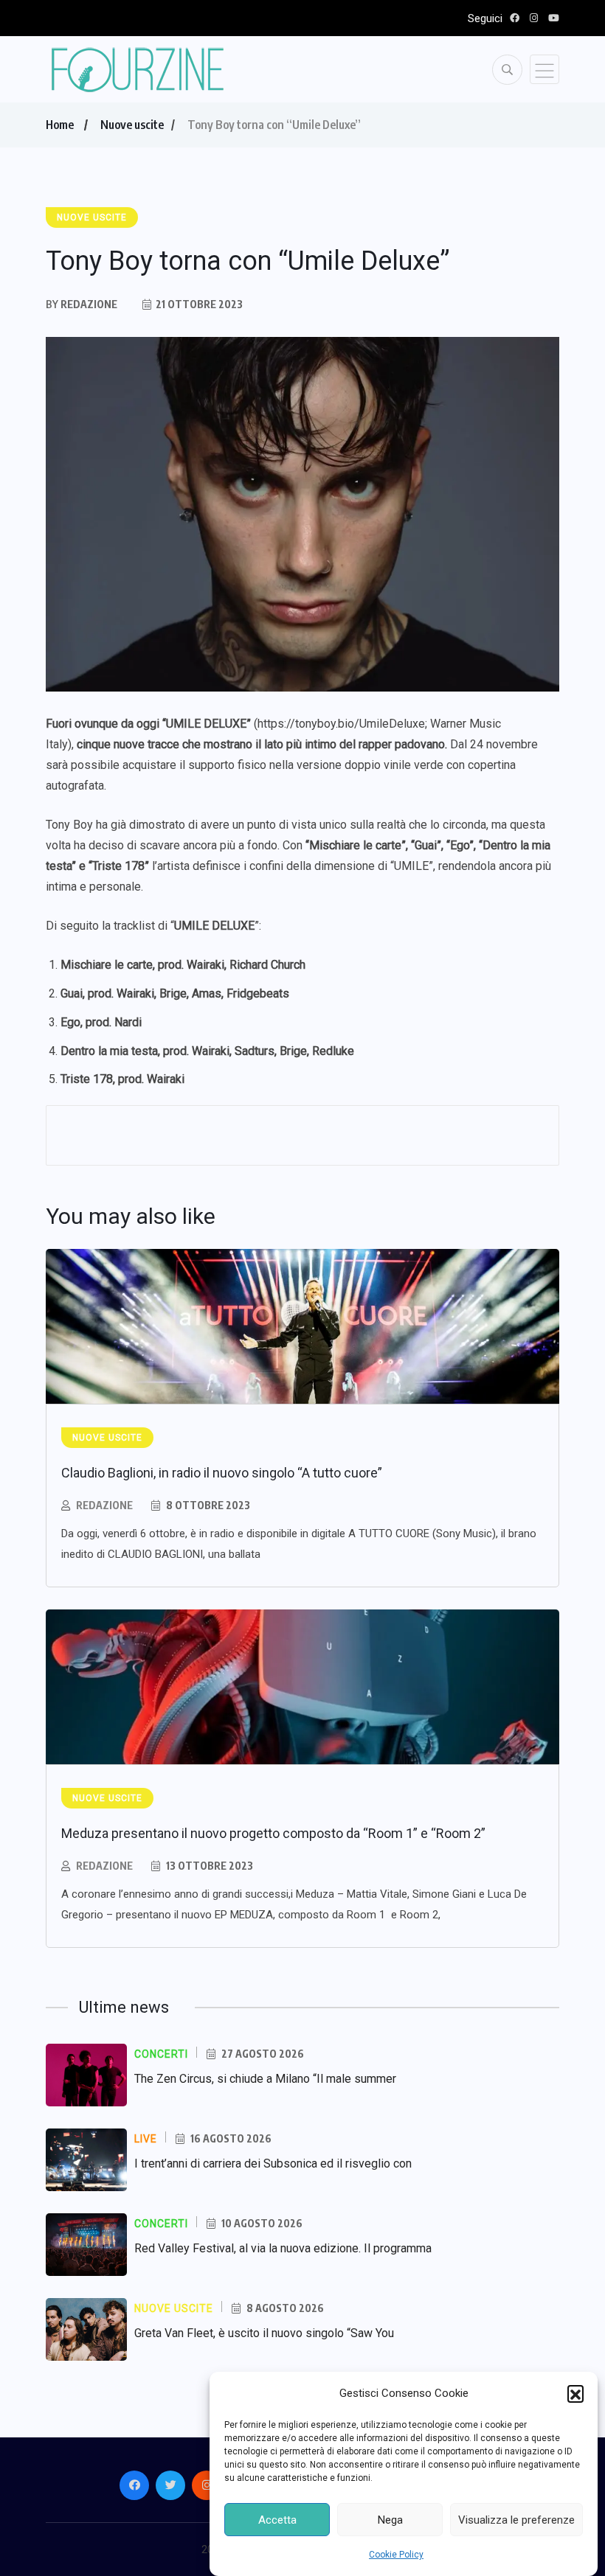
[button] (575, 2393)
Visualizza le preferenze (516, 2520)
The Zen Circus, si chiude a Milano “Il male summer (265, 2079)
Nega (390, 2520)
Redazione (104, 1505)
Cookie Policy (396, 2555)
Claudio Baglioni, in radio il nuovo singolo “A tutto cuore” (222, 1473)
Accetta (277, 2520)
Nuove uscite (132, 125)
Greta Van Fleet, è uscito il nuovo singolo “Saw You (264, 2333)
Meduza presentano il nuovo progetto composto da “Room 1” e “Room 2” (273, 1833)
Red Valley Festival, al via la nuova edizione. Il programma (283, 2248)
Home (60, 125)
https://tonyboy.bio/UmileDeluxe (341, 724)
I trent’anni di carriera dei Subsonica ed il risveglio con (273, 2164)
